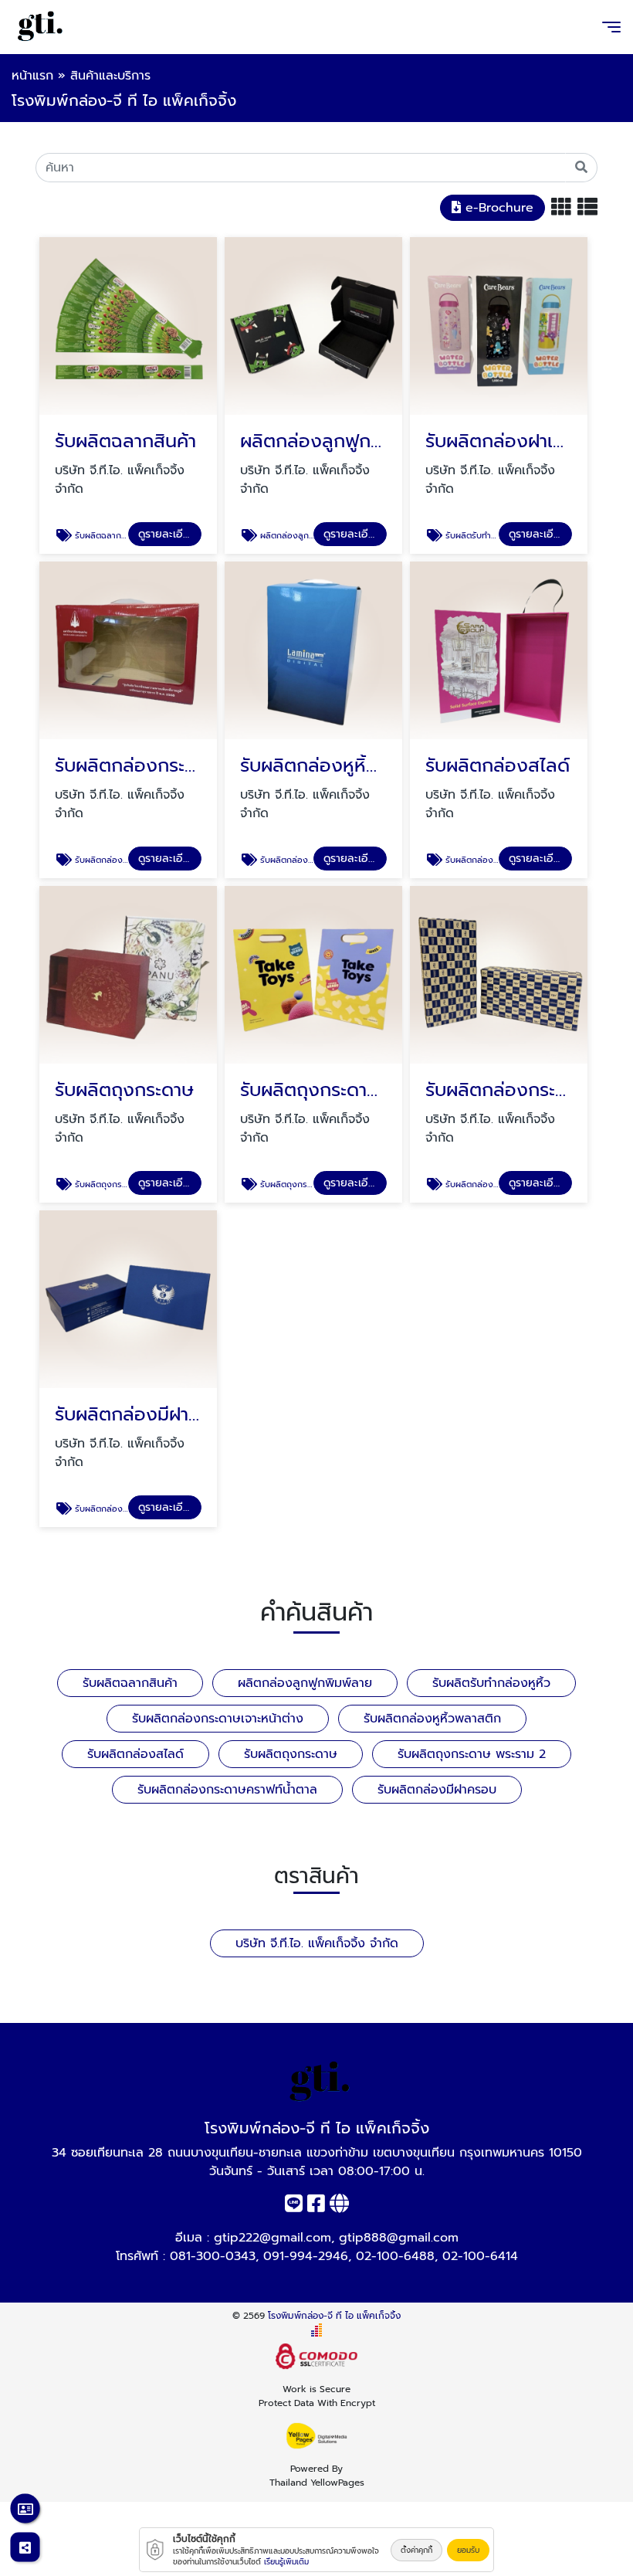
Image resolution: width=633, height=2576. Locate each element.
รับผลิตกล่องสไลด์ (135, 1754)
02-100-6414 (480, 2256)
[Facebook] (316, 2207)
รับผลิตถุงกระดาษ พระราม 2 (472, 1754)
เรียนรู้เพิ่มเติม (286, 2562)
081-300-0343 (213, 2256)
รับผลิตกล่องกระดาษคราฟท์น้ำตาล (227, 1790)
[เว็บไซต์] (339, 2207)
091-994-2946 (306, 2256)
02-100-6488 (395, 2256)
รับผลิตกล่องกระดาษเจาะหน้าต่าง (218, 1719)
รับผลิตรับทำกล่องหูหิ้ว (491, 1683)
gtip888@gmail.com (399, 2238)
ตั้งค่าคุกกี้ (416, 2550)
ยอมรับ (468, 2550)
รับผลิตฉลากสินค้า (130, 1683)
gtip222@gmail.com (272, 2238)
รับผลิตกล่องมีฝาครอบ (437, 1790)
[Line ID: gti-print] (294, 2207)
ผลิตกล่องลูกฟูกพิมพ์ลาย (305, 1683)
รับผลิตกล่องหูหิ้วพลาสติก (432, 1719)
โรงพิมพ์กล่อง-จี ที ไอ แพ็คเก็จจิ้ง (334, 2316)
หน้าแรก (32, 76)
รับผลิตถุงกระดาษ (291, 1754)
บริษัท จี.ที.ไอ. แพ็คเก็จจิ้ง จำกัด (317, 1943)
